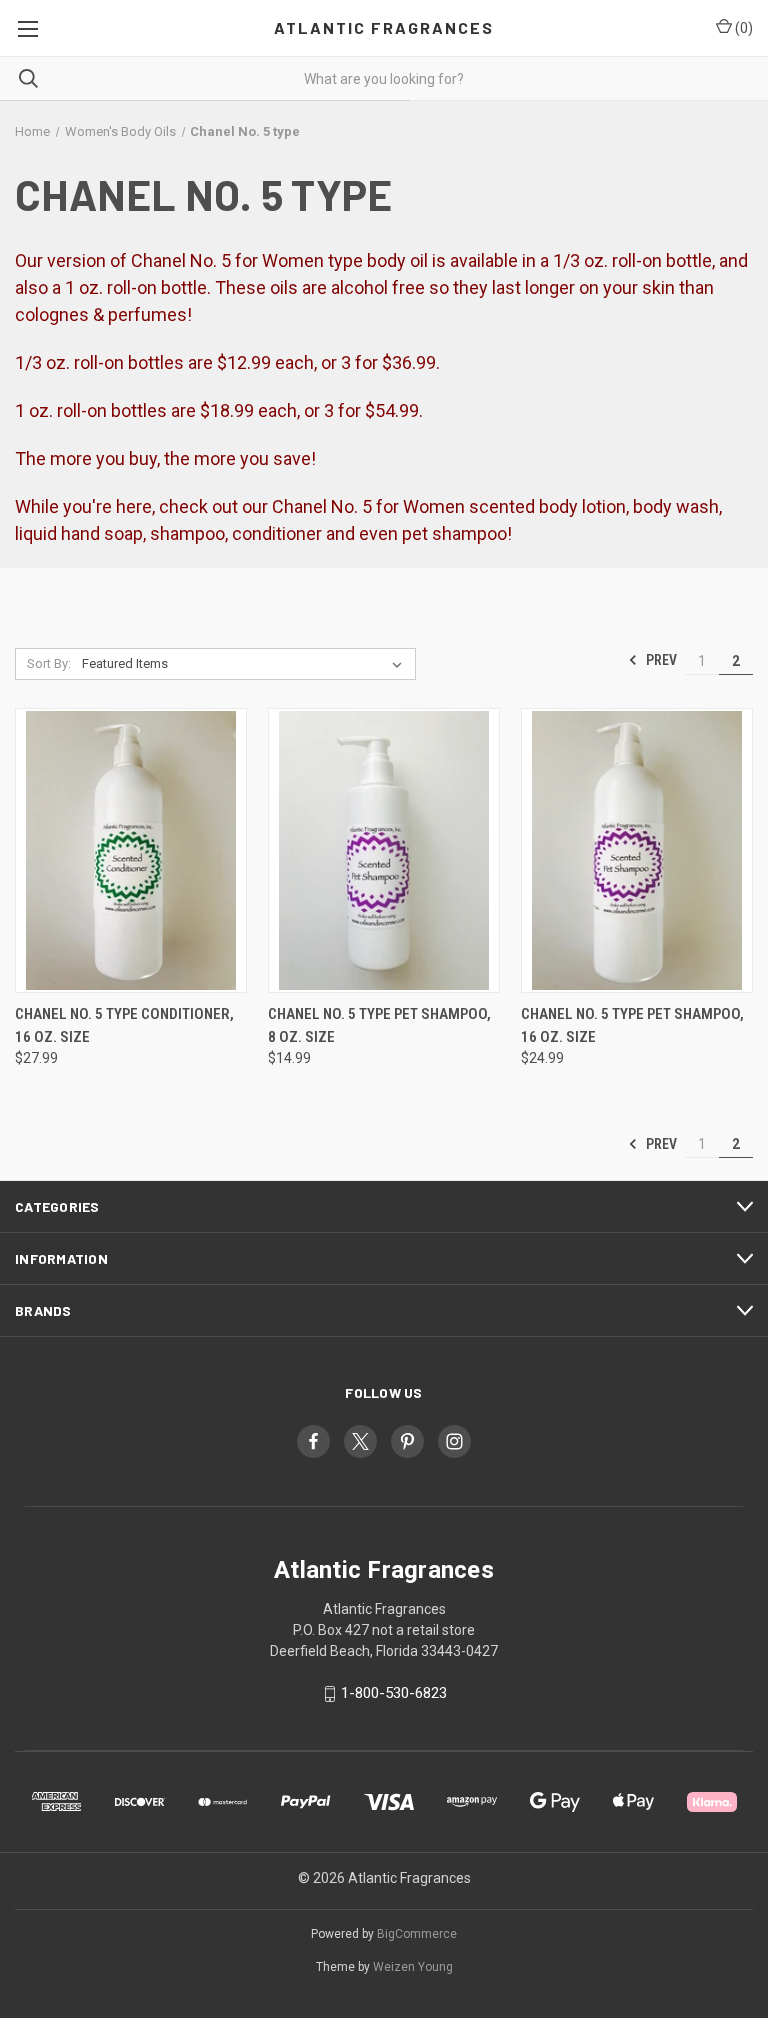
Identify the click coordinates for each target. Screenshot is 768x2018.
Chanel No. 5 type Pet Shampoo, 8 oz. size (379, 1025)
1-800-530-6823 (394, 1693)
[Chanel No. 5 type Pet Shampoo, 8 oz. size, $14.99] (384, 850)
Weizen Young (413, 1967)
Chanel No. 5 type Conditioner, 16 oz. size (124, 1025)
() (742, 28)
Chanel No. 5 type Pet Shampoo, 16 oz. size (632, 1025)
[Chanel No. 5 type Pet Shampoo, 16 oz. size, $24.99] (637, 850)
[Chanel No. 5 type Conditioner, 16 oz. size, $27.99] (131, 850)
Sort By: (49, 663)
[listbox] (246, 664)
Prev (660, 660)
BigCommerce (417, 1934)
